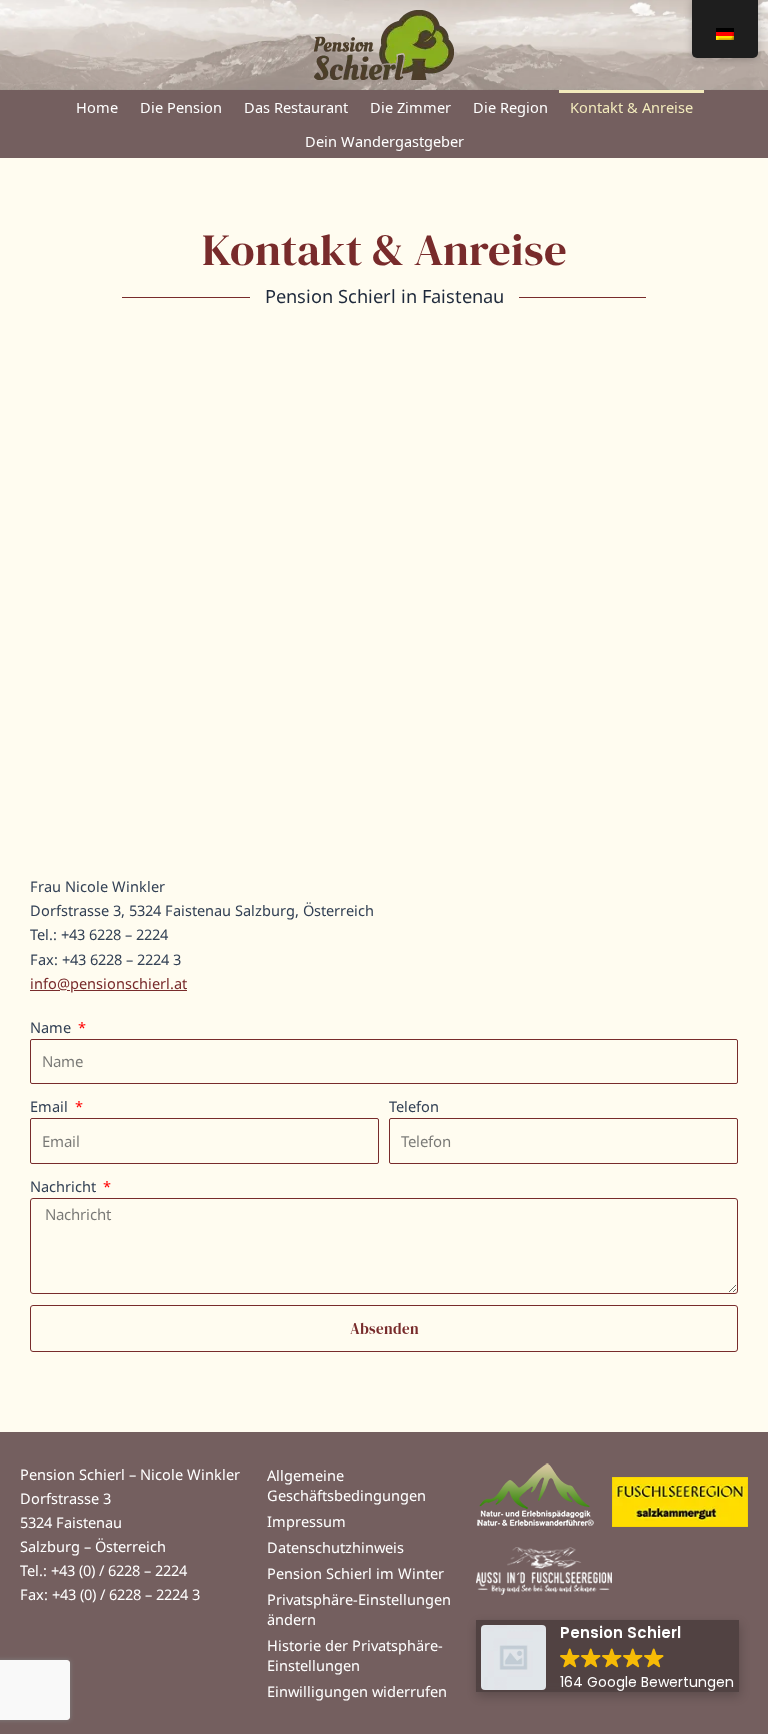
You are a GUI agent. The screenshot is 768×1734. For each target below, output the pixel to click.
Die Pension (181, 107)
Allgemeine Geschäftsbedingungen (346, 1485)
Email (51, 1106)
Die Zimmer (410, 107)
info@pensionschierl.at (108, 983)
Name (52, 1027)
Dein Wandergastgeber (384, 141)
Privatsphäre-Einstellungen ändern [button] (359, 1609)
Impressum (306, 1521)
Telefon (414, 1106)
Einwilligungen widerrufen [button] (357, 1691)
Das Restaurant (296, 107)
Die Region (510, 107)
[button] (607, 1656)
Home (97, 107)
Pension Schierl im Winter (355, 1573)
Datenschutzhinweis (335, 1547)
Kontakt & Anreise (631, 107)
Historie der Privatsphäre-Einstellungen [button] (355, 1655)
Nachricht (65, 1186)
